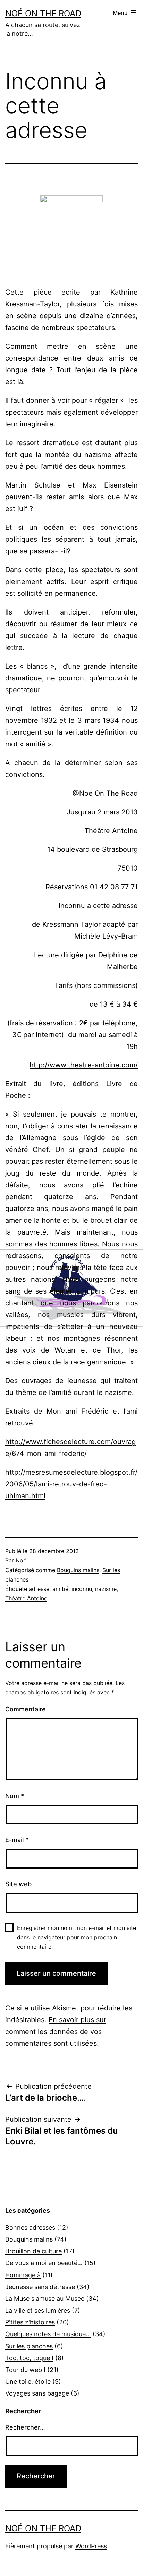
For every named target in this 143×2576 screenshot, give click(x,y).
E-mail (17, 1840)
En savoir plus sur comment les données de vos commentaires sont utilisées (56, 2032)
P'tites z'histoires (30, 2322)
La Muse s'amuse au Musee (45, 2299)
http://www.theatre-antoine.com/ (84, 1065)
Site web (18, 1884)
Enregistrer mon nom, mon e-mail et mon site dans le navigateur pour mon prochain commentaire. (77, 1937)
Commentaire (26, 1709)
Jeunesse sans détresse (40, 2287)
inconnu (82, 1589)
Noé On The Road (43, 13)
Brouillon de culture (33, 2251)
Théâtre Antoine (26, 1598)
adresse (39, 1589)
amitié (60, 1589)
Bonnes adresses (30, 2227)
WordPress (91, 2546)
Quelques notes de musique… (48, 2334)
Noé (21, 1560)
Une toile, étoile (28, 2382)
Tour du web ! (25, 2370)
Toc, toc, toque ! (29, 2358)
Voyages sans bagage (37, 2393)
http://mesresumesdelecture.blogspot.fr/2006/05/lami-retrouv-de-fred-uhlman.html (71, 1484)
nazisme (106, 1589)
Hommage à (23, 2275)
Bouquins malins (78, 1570)
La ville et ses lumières (38, 2310)
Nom (15, 1796)
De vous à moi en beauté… (44, 2263)
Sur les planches (29, 2346)
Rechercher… (25, 2427)
